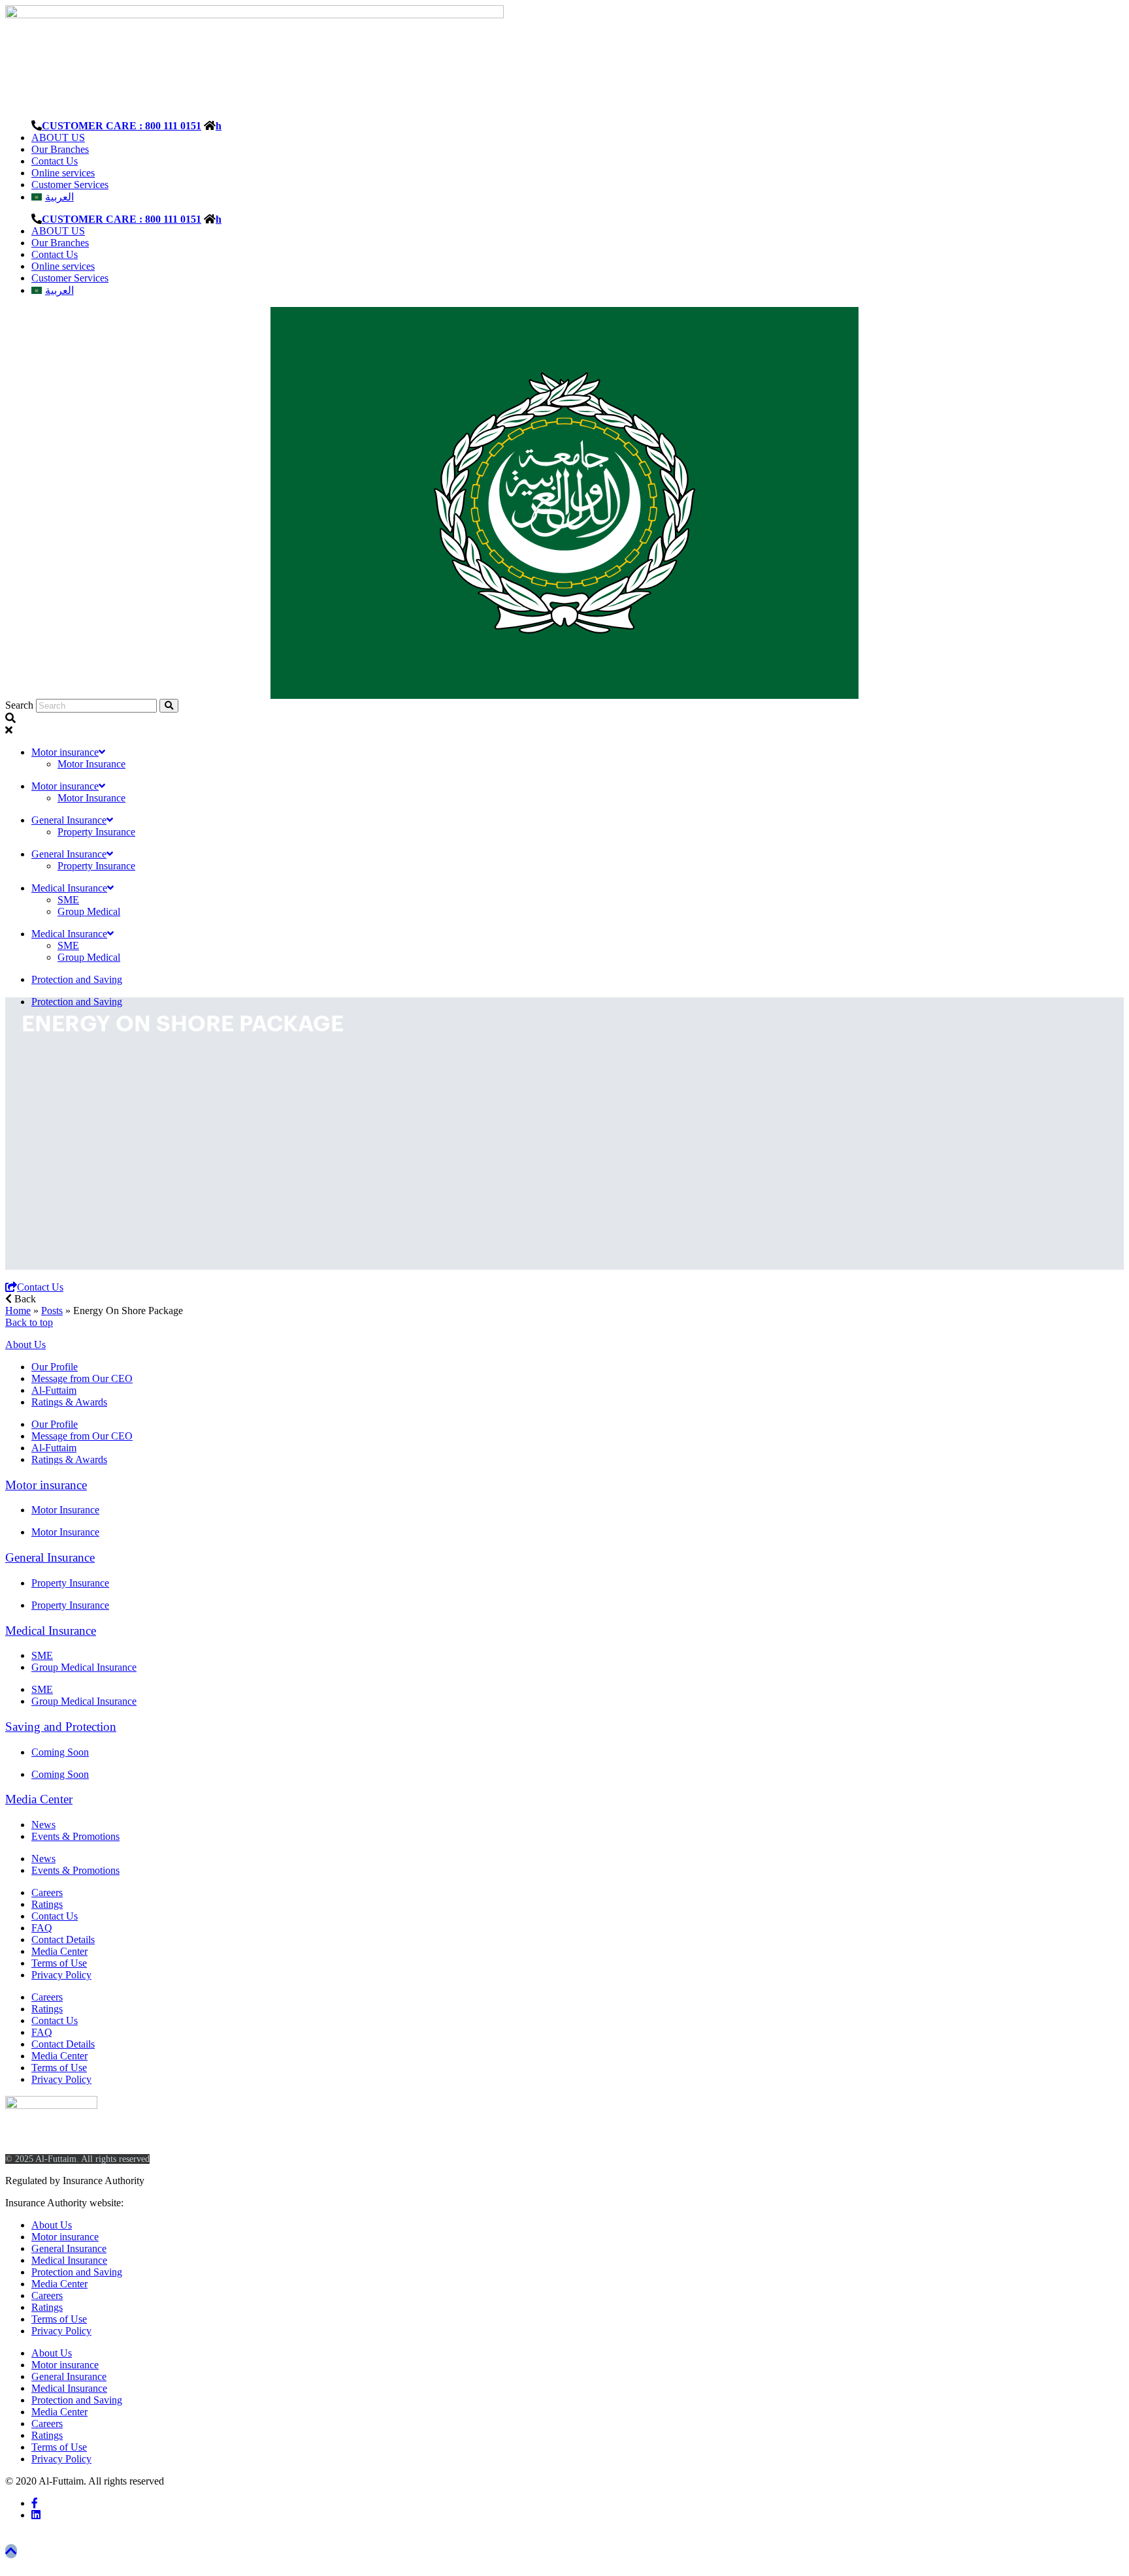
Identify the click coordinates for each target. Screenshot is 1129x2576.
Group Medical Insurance (84, 1667)
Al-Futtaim (54, 1390)
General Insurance (69, 820)
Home (18, 1311)
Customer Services (70, 185)
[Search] (169, 706)
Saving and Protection (61, 1727)
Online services (63, 173)
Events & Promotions (75, 1836)
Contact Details (63, 1940)
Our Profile (55, 1367)
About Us (25, 1344)
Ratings (47, 1904)
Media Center (39, 1799)
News (43, 1825)
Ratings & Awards (69, 1402)
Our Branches (60, 149)
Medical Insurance (69, 888)
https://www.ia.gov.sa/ (172, 2203)
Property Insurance (96, 832)
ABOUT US (58, 137)
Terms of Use (59, 1963)
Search (19, 705)
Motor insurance (65, 752)
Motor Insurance (91, 764)
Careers (47, 1892)
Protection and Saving (77, 979)
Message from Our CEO (82, 1378)
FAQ (42, 1928)
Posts (52, 1311)
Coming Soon (60, 1752)
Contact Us (55, 161)
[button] (21, 1299)
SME (68, 900)
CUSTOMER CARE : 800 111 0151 (122, 125)
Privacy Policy (61, 1975)
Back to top (29, 1322)
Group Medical (89, 911)
